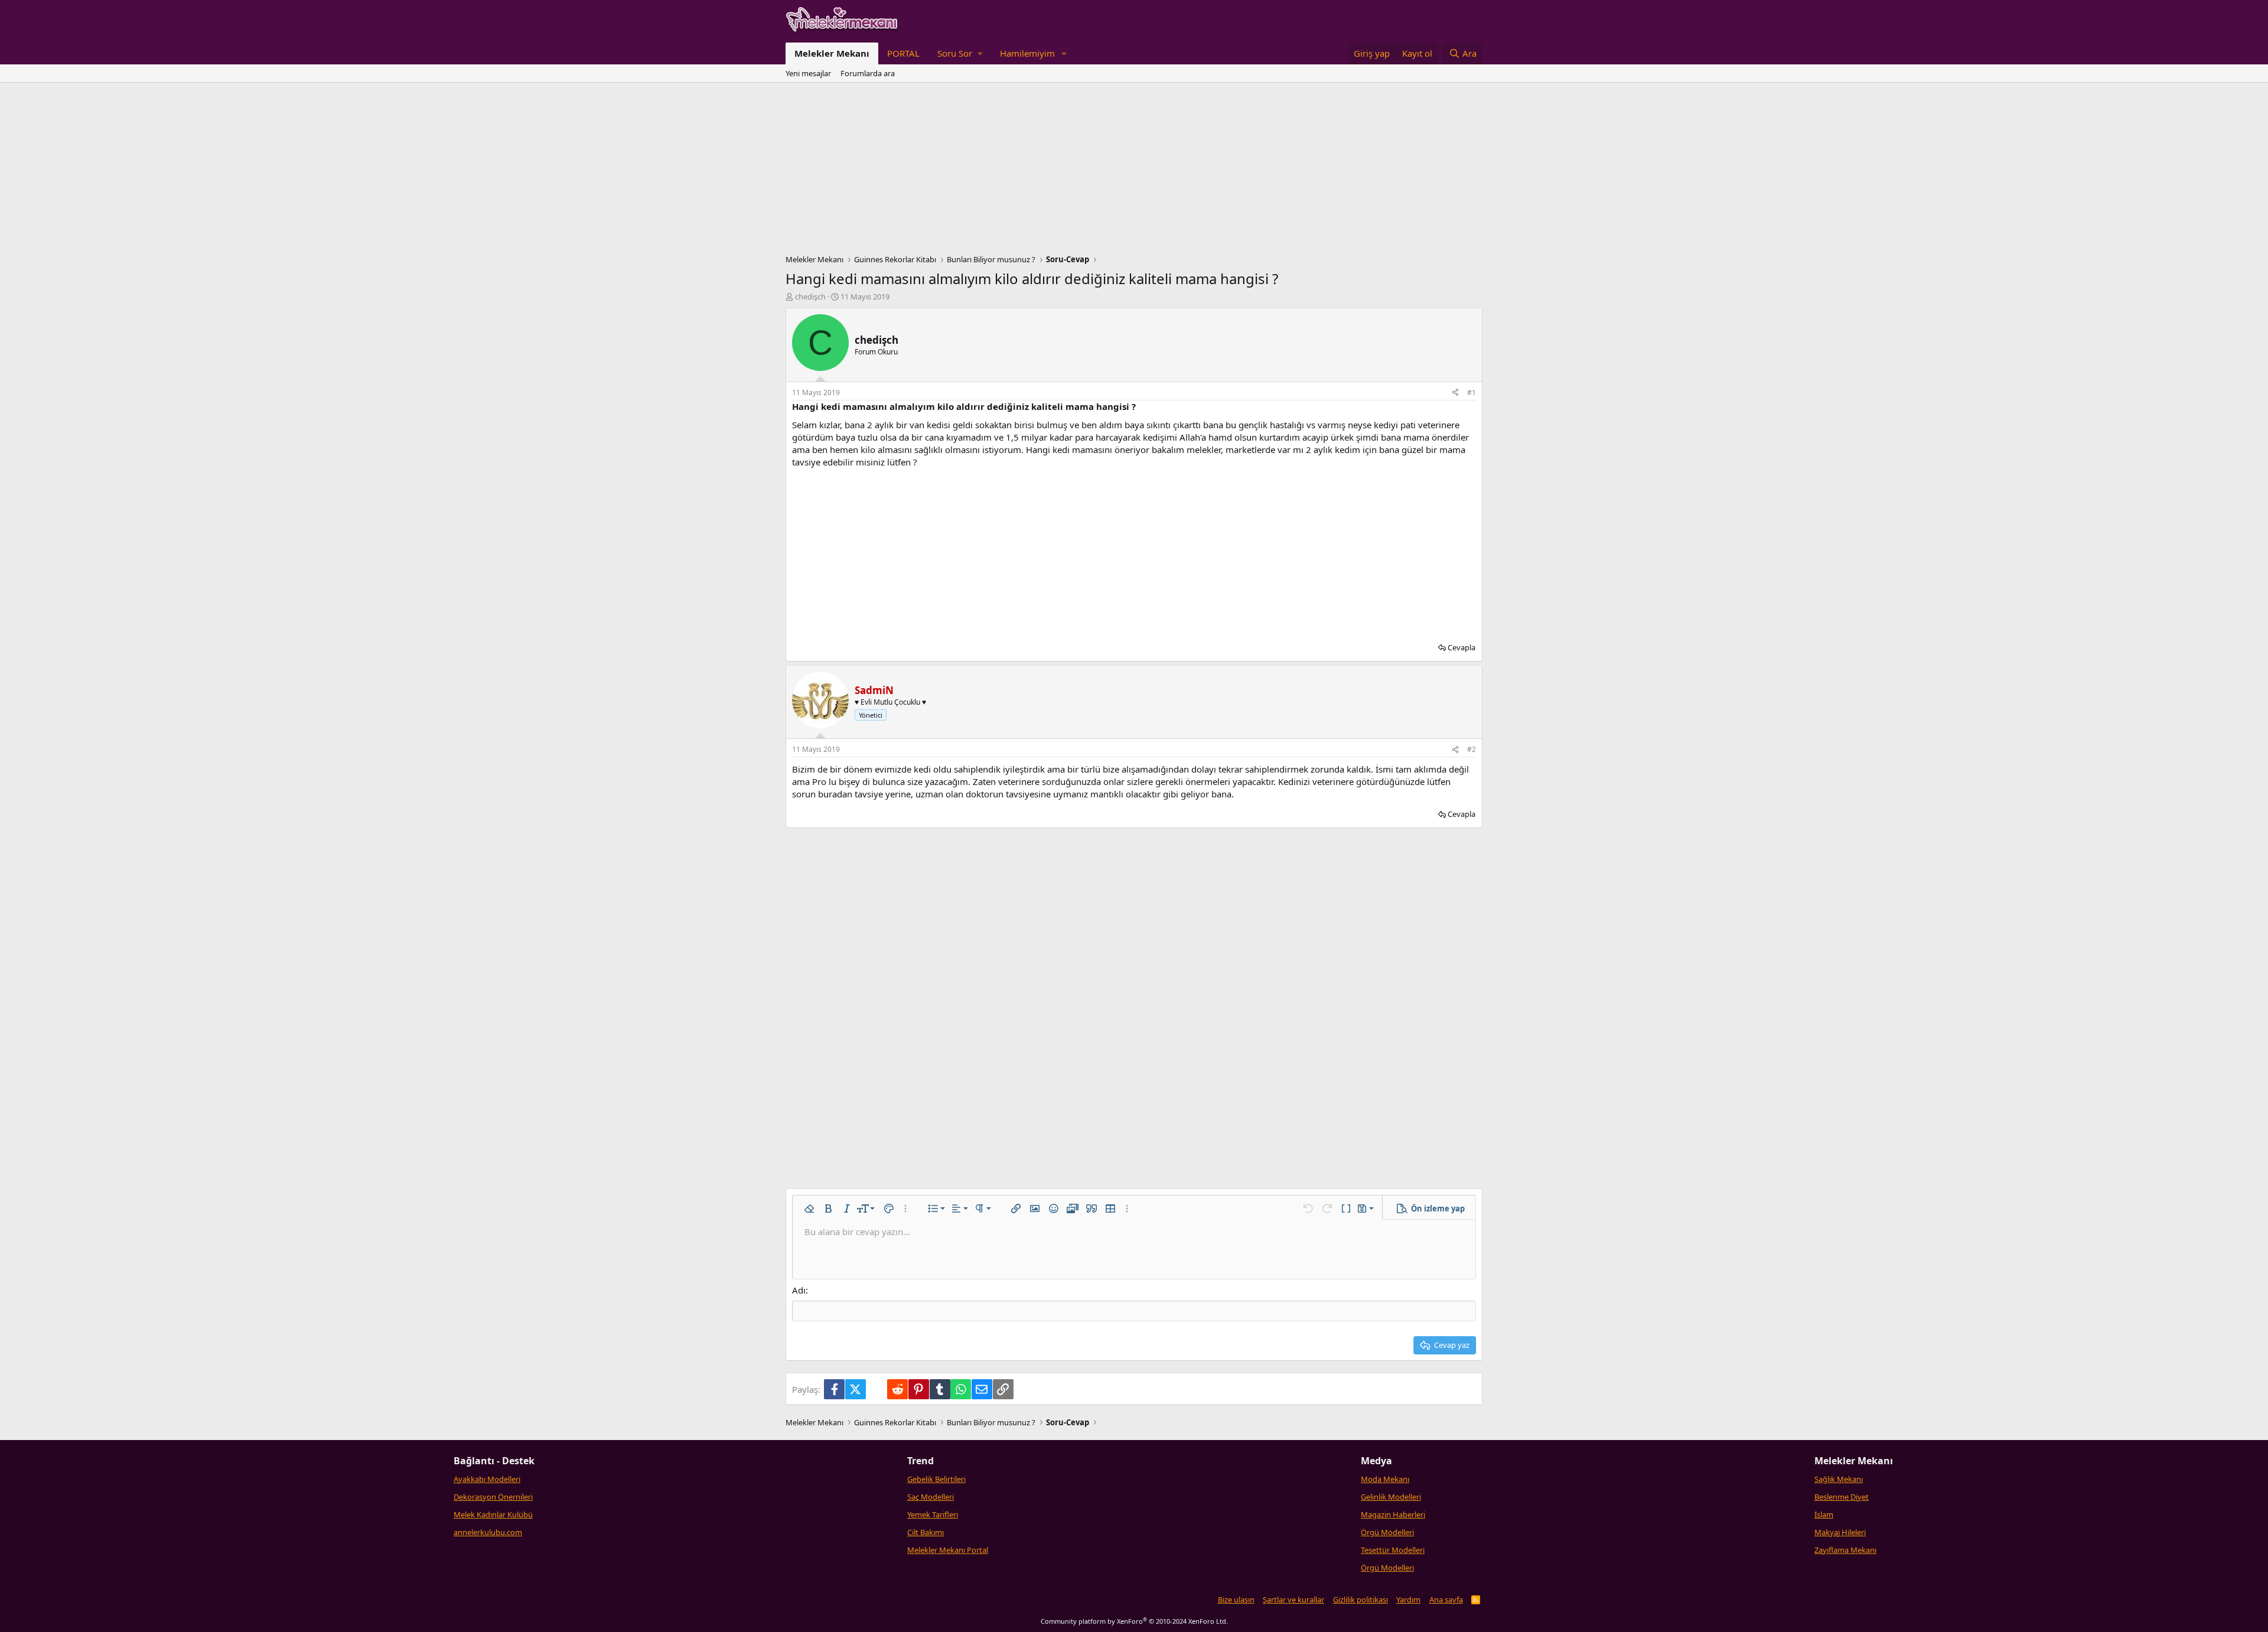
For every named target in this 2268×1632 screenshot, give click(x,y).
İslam (1824, 1514)
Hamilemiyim (1027, 53)
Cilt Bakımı (926, 1532)
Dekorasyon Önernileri (493, 1497)
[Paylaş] (1455, 393)
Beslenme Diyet (1842, 1497)
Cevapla (1462, 647)
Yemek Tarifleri (933, 1514)
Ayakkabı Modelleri (487, 1479)
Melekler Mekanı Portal (948, 1550)
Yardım (1408, 1600)
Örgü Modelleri (1387, 1532)
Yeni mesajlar (808, 73)
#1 (1472, 392)
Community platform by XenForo (1134, 1621)
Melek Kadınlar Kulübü (493, 1514)
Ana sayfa (1446, 1600)
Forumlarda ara (868, 73)
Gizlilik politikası (1361, 1600)
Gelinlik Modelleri (1391, 1497)
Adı (799, 1290)
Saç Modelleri (931, 1497)
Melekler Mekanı (832, 53)
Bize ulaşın (1236, 1600)
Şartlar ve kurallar (1293, 1600)
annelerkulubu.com (488, 1532)
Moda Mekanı (1385, 1479)
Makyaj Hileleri (1840, 1532)
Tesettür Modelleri (1393, 1550)
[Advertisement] (1134, 171)
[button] (960, 53)
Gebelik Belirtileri (936, 1479)
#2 (1472, 749)
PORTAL (903, 53)
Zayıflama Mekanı (1845, 1550)
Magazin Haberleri (1393, 1514)
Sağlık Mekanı (1839, 1479)
